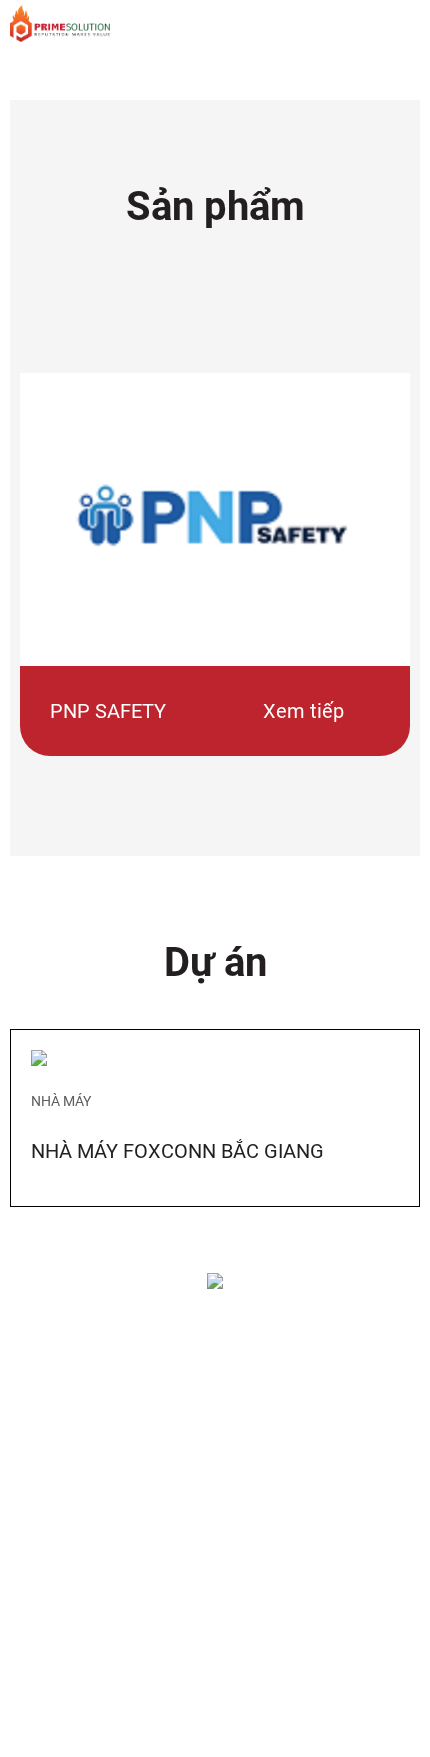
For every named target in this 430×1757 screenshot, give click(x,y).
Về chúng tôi (68, 1492)
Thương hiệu (69, 1552)
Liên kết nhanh (96, 1592)
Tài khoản (60, 1642)
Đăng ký (55, 1672)
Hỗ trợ (58, 1322)
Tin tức (51, 1702)
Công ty (64, 1442)
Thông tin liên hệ (80, 1522)
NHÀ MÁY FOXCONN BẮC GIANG (177, 1151)
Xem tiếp (303, 711)
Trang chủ (61, 1372)
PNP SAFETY (108, 711)
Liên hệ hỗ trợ (72, 1402)
